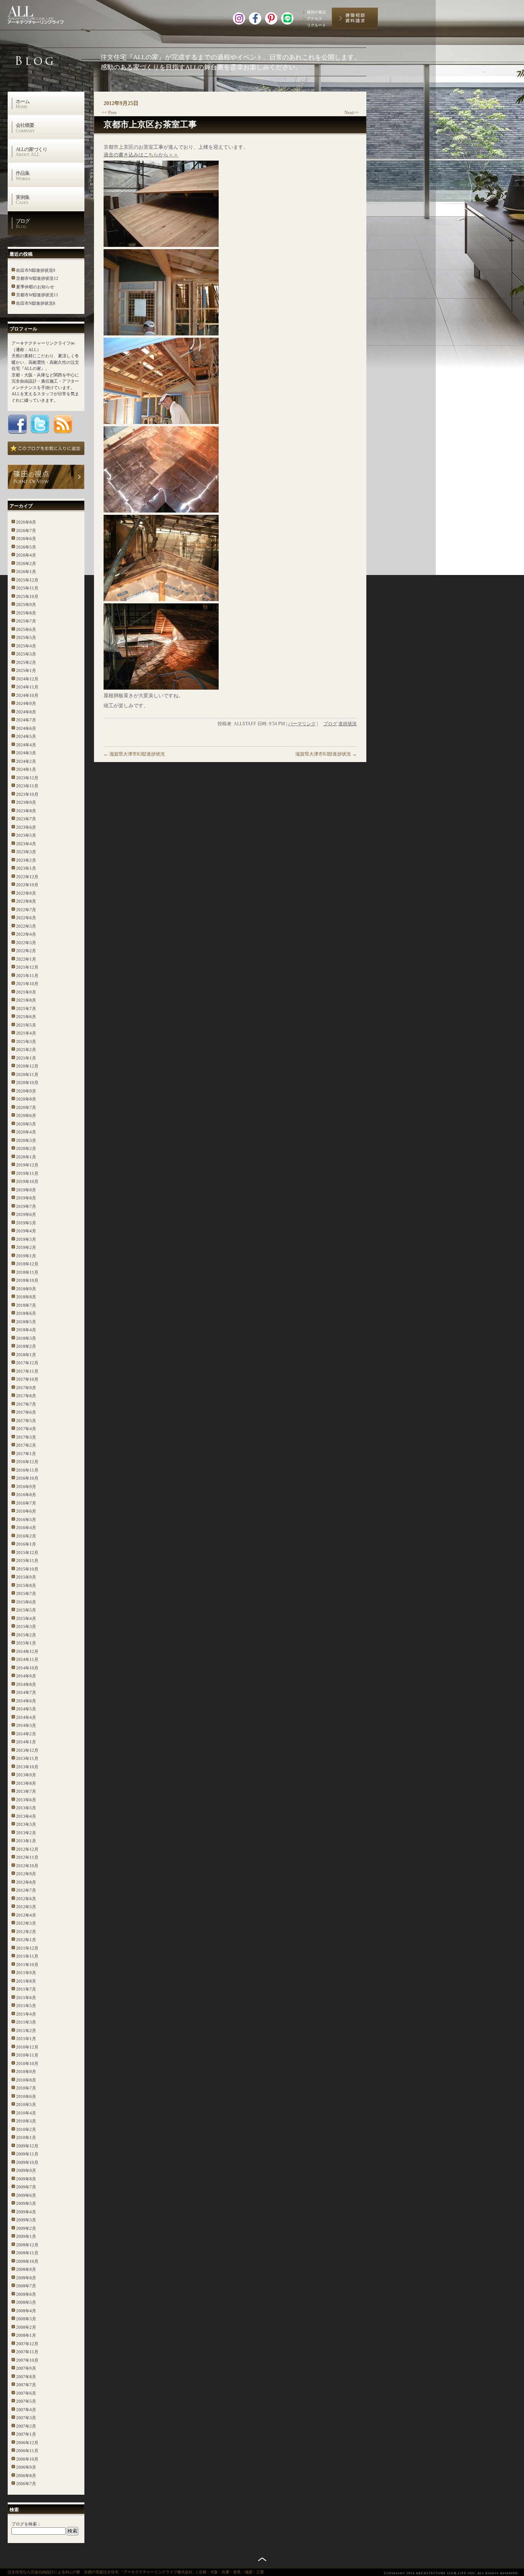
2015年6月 (26, 1602)
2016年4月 (26, 1528)
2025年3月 (26, 654)
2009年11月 (27, 2154)
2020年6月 (26, 1115)
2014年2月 (26, 1734)
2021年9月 (26, 992)
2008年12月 (27, 2245)
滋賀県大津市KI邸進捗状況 (134, 754)
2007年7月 (26, 2385)
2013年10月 (27, 1767)
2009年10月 (27, 2162)
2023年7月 (26, 819)
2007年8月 (26, 2377)
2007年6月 (26, 2393)
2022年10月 (27, 885)
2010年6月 (26, 2096)
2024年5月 (26, 736)
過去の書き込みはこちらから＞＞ (141, 155)
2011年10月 (27, 1965)
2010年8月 (26, 2080)
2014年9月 (26, 1676)
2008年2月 (26, 2327)
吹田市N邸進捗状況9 (36, 270)
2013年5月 (26, 1808)
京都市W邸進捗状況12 (37, 278)
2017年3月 (26, 1437)
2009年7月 (26, 2187)
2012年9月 (26, 1874)
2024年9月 (26, 703)
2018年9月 (26, 1289)
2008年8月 (26, 2278)
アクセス (315, 19)
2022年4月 (26, 934)
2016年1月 (26, 1544)
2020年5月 (26, 1124)
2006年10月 (27, 2459)
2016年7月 (26, 1503)
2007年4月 (26, 2410)
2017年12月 (27, 1363)
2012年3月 (26, 1923)
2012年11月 (27, 1857)
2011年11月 (27, 1956)
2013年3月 (26, 1824)
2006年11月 (27, 2451)
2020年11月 (27, 1074)
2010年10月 (27, 2063)
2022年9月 (26, 893)
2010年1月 (26, 2137)
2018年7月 (26, 1305)
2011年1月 (26, 2039)
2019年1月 (26, 1256)
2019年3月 (26, 1239)
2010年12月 (27, 2047)
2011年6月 (26, 1998)
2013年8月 (26, 1783)
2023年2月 (26, 860)
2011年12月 (27, 1948)
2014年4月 (26, 1717)
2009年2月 (26, 2228)
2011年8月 (26, 1981)
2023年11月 (27, 786)
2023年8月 (26, 811)
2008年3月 (26, 2319)
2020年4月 (26, 1132)
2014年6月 (26, 1701)
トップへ (262, 2559)
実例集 (23, 200)
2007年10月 (27, 2360)
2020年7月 (26, 1107)
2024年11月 (27, 687)
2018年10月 (27, 1280)
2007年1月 (26, 2434)
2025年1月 (26, 670)
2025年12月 (27, 580)
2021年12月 (27, 967)
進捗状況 (348, 724)
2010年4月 (26, 2113)
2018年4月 (26, 1330)
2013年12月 (27, 1750)
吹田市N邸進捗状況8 (36, 303)
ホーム (23, 104)
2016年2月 (26, 1536)
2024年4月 (26, 745)
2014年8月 (26, 1684)
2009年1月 (26, 2236)
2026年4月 (26, 555)
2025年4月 (26, 646)
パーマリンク (302, 724)
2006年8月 (26, 2476)
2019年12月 (27, 1165)
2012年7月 (26, 1890)
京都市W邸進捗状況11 (37, 295)
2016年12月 (27, 1462)
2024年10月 (27, 695)
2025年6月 (26, 629)
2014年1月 (26, 1742)
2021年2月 (26, 1050)
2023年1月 (26, 868)
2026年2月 (26, 563)
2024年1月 (26, 769)
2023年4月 (26, 844)
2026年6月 (26, 539)
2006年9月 (26, 2467)
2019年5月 (26, 1223)
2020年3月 (26, 1140)
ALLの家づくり (31, 152)
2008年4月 (26, 2311)
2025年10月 (27, 596)
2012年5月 (26, 1907)
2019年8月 (26, 1198)
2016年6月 (26, 1511)
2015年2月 (26, 1635)
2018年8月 (26, 1297)
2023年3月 (26, 852)
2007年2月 (26, 2426)
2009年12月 (27, 2146)
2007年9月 (26, 2368)
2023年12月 (27, 778)
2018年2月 (26, 1346)
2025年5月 (26, 637)
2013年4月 (26, 1816)
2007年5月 (26, 2401)
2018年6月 (26, 1313)
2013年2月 (26, 1833)
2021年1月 (26, 1058)
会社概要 (25, 128)
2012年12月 (27, 1849)
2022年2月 (26, 951)
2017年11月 (27, 1371)
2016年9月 (26, 1487)
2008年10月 (27, 2261)
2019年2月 (26, 1247)
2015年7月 (26, 1594)
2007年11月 (27, 2352)
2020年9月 (26, 1091)
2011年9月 (26, 1973)
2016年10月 (27, 1478)
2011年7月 (26, 1989)
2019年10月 (27, 1181)
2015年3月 (26, 1626)
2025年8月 (26, 613)
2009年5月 (26, 2203)
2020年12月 (27, 1066)
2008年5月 (26, 2302)
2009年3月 (26, 2220)
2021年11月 (27, 976)
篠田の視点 (316, 12)
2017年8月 (26, 1396)
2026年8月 (26, 522)
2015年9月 (26, 1577)
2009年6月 (26, 2195)
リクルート (316, 25)
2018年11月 (27, 1272)
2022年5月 (26, 926)
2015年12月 (27, 1552)
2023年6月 (26, 827)
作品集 (23, 176)
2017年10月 (27, 1379)
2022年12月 (27, 877)
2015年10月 (27, 1569)
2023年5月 (26, 835)
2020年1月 (26, 1157)
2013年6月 (26, 1800)
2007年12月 (27, 2344)
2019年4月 (26, 1231)
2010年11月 (27, 2055)
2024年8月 (26, 712)
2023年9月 (26, 802)
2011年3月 (26, 2022)
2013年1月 (26, 1841)
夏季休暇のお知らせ (35, 287)
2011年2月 (26, 2031)
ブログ (23, 223)
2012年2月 (26, 1932)
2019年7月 (26, 1206)
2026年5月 (26, 547)
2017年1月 (26, 1454)
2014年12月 (27, 1651)
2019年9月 (26, 1190)
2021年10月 (27, 984)
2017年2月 (26, 1445)
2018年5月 (26, 1322)
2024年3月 (26, 753)
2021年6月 (26, 1017)
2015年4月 (26, 1618)
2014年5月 (26, 1709)
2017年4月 (26, 1429)
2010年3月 (26, 2121)
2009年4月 (26, 2212)
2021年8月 (26, 1000)
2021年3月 (26, 1042)
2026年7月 (26, 531)
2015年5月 (26, 1610)
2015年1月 (26, 1643)
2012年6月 (26, 1899)
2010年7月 (26, 2088)
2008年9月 (26, 2269)
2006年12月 (27, 2443)
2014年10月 (27, 1668)
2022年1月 (26, 959)
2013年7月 (26, 1791)
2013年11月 (27, 1758)
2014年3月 (26, 1725)
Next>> (352, 113)
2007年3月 (26, 2418)
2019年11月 (27, 1173)
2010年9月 (26, 2072)
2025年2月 (26, 662)
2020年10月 (27, 1083)
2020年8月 (26, 1099)
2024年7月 (26, 720)
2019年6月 (26, 1214)
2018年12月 (27, 1264)
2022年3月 (26, 943)
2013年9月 (26, 1775)
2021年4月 (26, 1033)
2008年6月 (26, 2294)
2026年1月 (26, 572)
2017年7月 (26, 1404)
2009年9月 (26, 2170)
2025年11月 (27, 588)
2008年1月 (26, 2335)
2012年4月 (26, 1915)
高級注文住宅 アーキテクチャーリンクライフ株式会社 (44, 13)
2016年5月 (26, 1520)
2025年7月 (26, 621)
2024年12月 (27, 679)
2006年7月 (26, 2484)
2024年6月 (26, 728)
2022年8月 (26, 901)
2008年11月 (27, 2253)
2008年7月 (26, 2286)
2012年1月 (26, 1940)
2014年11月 (27, 1659)
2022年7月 (26, 910)
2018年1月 (26, 1355)
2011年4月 (26, 2014)
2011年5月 (26, 2006)
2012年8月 (26, 1882)
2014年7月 (26, 1692)
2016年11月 (27, 1470)
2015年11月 (27, 1561)
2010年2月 (26, 2129)
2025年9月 (26, 605)
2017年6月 (26, 1412)
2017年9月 (26, 1388)
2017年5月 (26, 1421)
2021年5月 (26, 1025)
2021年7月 (26, 1009)
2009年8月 (26, 2179)
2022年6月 (26, 918)
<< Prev (109, 113)
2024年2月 (26, 761)
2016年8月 (26, 1495)
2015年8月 (26, 1585)
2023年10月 (27, 794)
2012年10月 (27, 1866)
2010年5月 (26, 2104)
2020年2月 (26, 1148)
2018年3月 (26, 1338)
